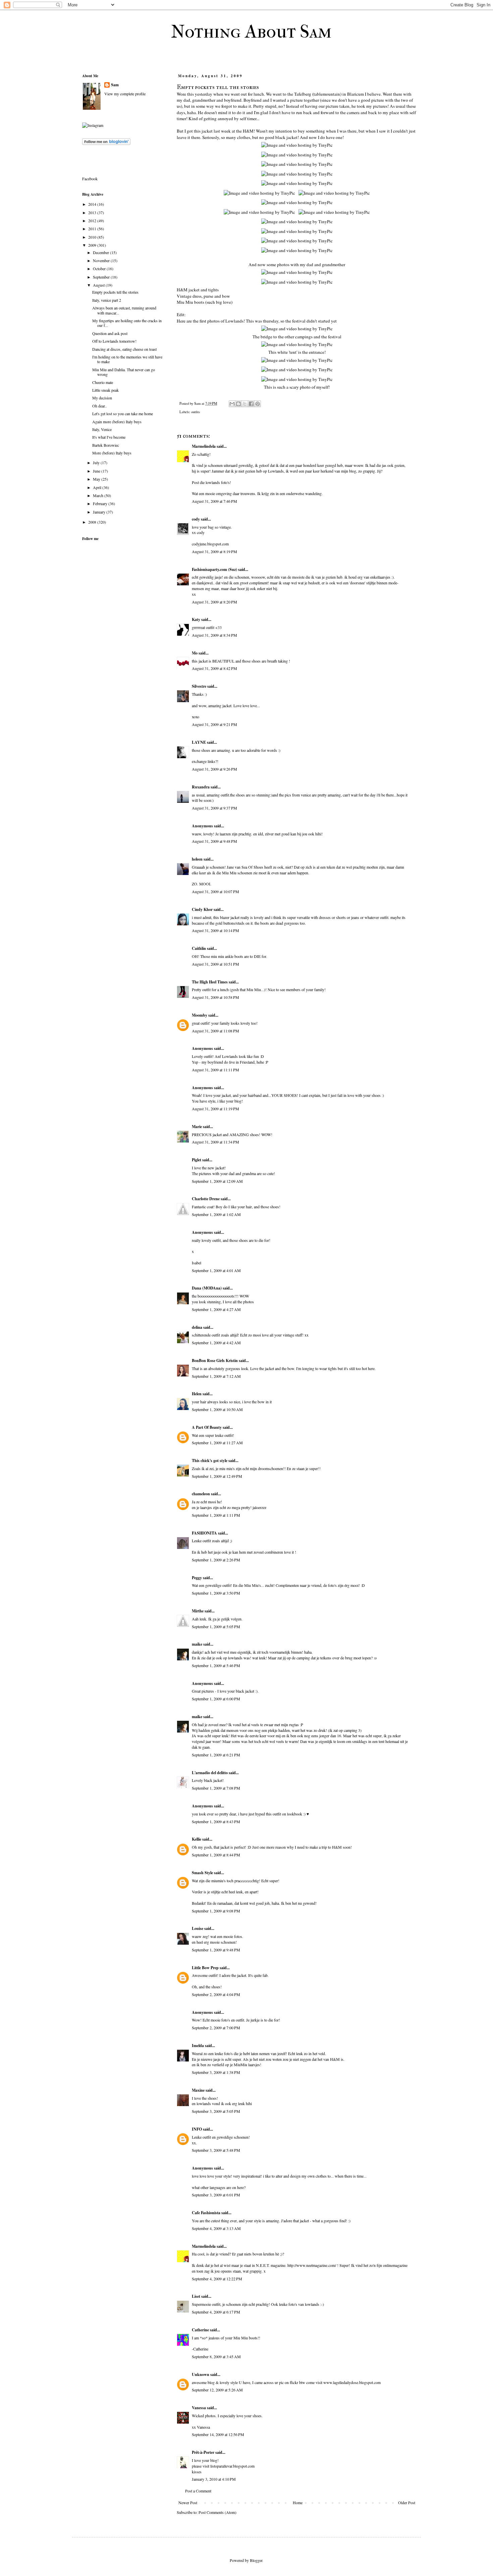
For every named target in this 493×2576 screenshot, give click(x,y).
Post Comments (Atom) (217, 2512)
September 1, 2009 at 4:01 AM (216, 1270)
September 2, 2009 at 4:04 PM (216, 1994)
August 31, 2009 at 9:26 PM (214, 769)
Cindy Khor (202, 909)
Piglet (197, 1160)
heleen (197, 859)
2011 (93, 229)
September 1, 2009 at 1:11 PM (216, 1515)
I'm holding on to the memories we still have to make (127, 359)
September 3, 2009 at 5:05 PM (216, 2111)
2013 (93, 212)
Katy (196, 619)
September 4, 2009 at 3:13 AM (216, 2228)
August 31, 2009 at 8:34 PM (214, 635)
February (101, 503)
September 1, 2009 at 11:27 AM (217, 1443)
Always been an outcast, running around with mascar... (124, 310)
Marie (197, 1127)
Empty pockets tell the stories (115, 292)
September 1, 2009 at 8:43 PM (216, 1821)
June (97, 471)
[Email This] (232, 404)
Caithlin (199, 948)
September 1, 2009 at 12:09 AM (217, 1181)
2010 (93, 237)
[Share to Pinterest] (258, 404)
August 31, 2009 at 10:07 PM (215, 891)
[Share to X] (245, 404)
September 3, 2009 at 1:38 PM (216, 2072)
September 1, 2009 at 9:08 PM (216, 1911)
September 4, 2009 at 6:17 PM (216, 2312)
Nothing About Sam (251, 32)
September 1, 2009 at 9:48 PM (216, 1950)
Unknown (201, 2374)
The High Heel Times (210, 982)
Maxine (198, 2090)
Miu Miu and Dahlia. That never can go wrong (124, 372)
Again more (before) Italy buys (117, 422)
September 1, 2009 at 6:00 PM (216, 1699)
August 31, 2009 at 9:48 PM (214, 841)
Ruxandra (201, 787)
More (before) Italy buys (112, 453)
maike (197, 1644)
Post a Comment (198, 2491)
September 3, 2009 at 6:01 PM (216, 2195)
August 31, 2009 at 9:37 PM (214, 808)
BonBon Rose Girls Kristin (215, 1360)
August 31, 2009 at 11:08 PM (215, 1031)
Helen (197, 1394)
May (97, 479)
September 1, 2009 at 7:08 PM (216, 1788)
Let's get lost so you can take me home (123, 414)
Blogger (256, 2560)
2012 (93, 221)
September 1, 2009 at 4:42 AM (216, 1343)
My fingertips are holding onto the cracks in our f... (127, 323)
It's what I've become (109, 437)
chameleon (201, 1494)
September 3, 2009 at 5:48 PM (216, 2150)
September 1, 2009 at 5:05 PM (216, 1626)
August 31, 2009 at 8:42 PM (214, 668)
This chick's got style (210, 1461)
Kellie (197, 1839)
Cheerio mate (103, 382)
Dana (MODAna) (207, 1288)
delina (197, 1327)
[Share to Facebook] (251, 404)
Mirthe (198, 1611)
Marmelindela (204, 446)
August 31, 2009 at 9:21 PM (214, 724)
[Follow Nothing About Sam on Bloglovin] (106, 143)
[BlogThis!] (238, 404)
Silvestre (199, 686)
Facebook (90, 179)
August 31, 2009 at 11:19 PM (215, 1109)
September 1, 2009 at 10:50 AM (217, 1409)
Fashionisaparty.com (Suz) (214, 569)
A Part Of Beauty (207, 1427)
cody (196, 519)
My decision (102, 398)
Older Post (407, 2502)
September (102, 277)
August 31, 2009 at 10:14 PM (215, 930)
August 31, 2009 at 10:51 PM (215, 964)
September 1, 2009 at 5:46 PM (216, 1665)
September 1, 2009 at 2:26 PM (216, 1560)
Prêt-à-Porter (203, 2452)
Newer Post (188, 2502)
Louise (198, 1928)
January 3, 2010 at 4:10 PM (214, 2479)
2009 (93, 245)
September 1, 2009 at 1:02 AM (216, 1214)
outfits (196, 412)
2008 (93, 522)
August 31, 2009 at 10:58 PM (215, 997)
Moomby (200, 1015)
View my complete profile (125, 94)
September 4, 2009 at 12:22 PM (217, 2279)
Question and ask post (110, 333)
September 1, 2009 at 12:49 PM (217, 1476)
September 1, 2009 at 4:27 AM (216, 1309)
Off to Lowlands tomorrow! (114, 341)
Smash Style (202, 1873)
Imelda (198, 2046)
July (97, 463)
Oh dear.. (99, 406)
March (99, 495)
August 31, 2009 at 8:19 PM (214, 551)
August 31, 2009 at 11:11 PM (215, 1070)
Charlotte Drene (206, 1199)
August (99, 285)
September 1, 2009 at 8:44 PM (216, 1855)
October (100, 269)
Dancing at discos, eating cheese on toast (124, 349)
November (102, 260)
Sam (115, 85)
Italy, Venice (102, 429)
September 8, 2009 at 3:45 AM (216, 2356)
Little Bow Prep (205, 1968)
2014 (93, 204)
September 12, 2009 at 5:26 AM (217, 2390)
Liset (196, 2296)
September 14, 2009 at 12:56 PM (218, 2434)
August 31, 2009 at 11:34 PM (215, 1142)
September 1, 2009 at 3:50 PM (216, 1593)
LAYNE (199, 742)
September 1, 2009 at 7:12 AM (216, 1376)
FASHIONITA (204, 1533)
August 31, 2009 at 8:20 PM (214, 602)
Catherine (200, 2330)
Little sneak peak (105, 390)
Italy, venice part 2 (107, 300)
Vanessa (199, 2408)
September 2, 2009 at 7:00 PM (216, 2028)
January (100, 512)
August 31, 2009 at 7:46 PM (214, 501)
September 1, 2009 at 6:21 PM (216, 1755)
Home (298, 2502)
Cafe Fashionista (206, 2213)
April (98, 487)
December (101, 252)
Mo (195, 653)
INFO (197, 2129)
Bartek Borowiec (106, 445)
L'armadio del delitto (210, 1773)
